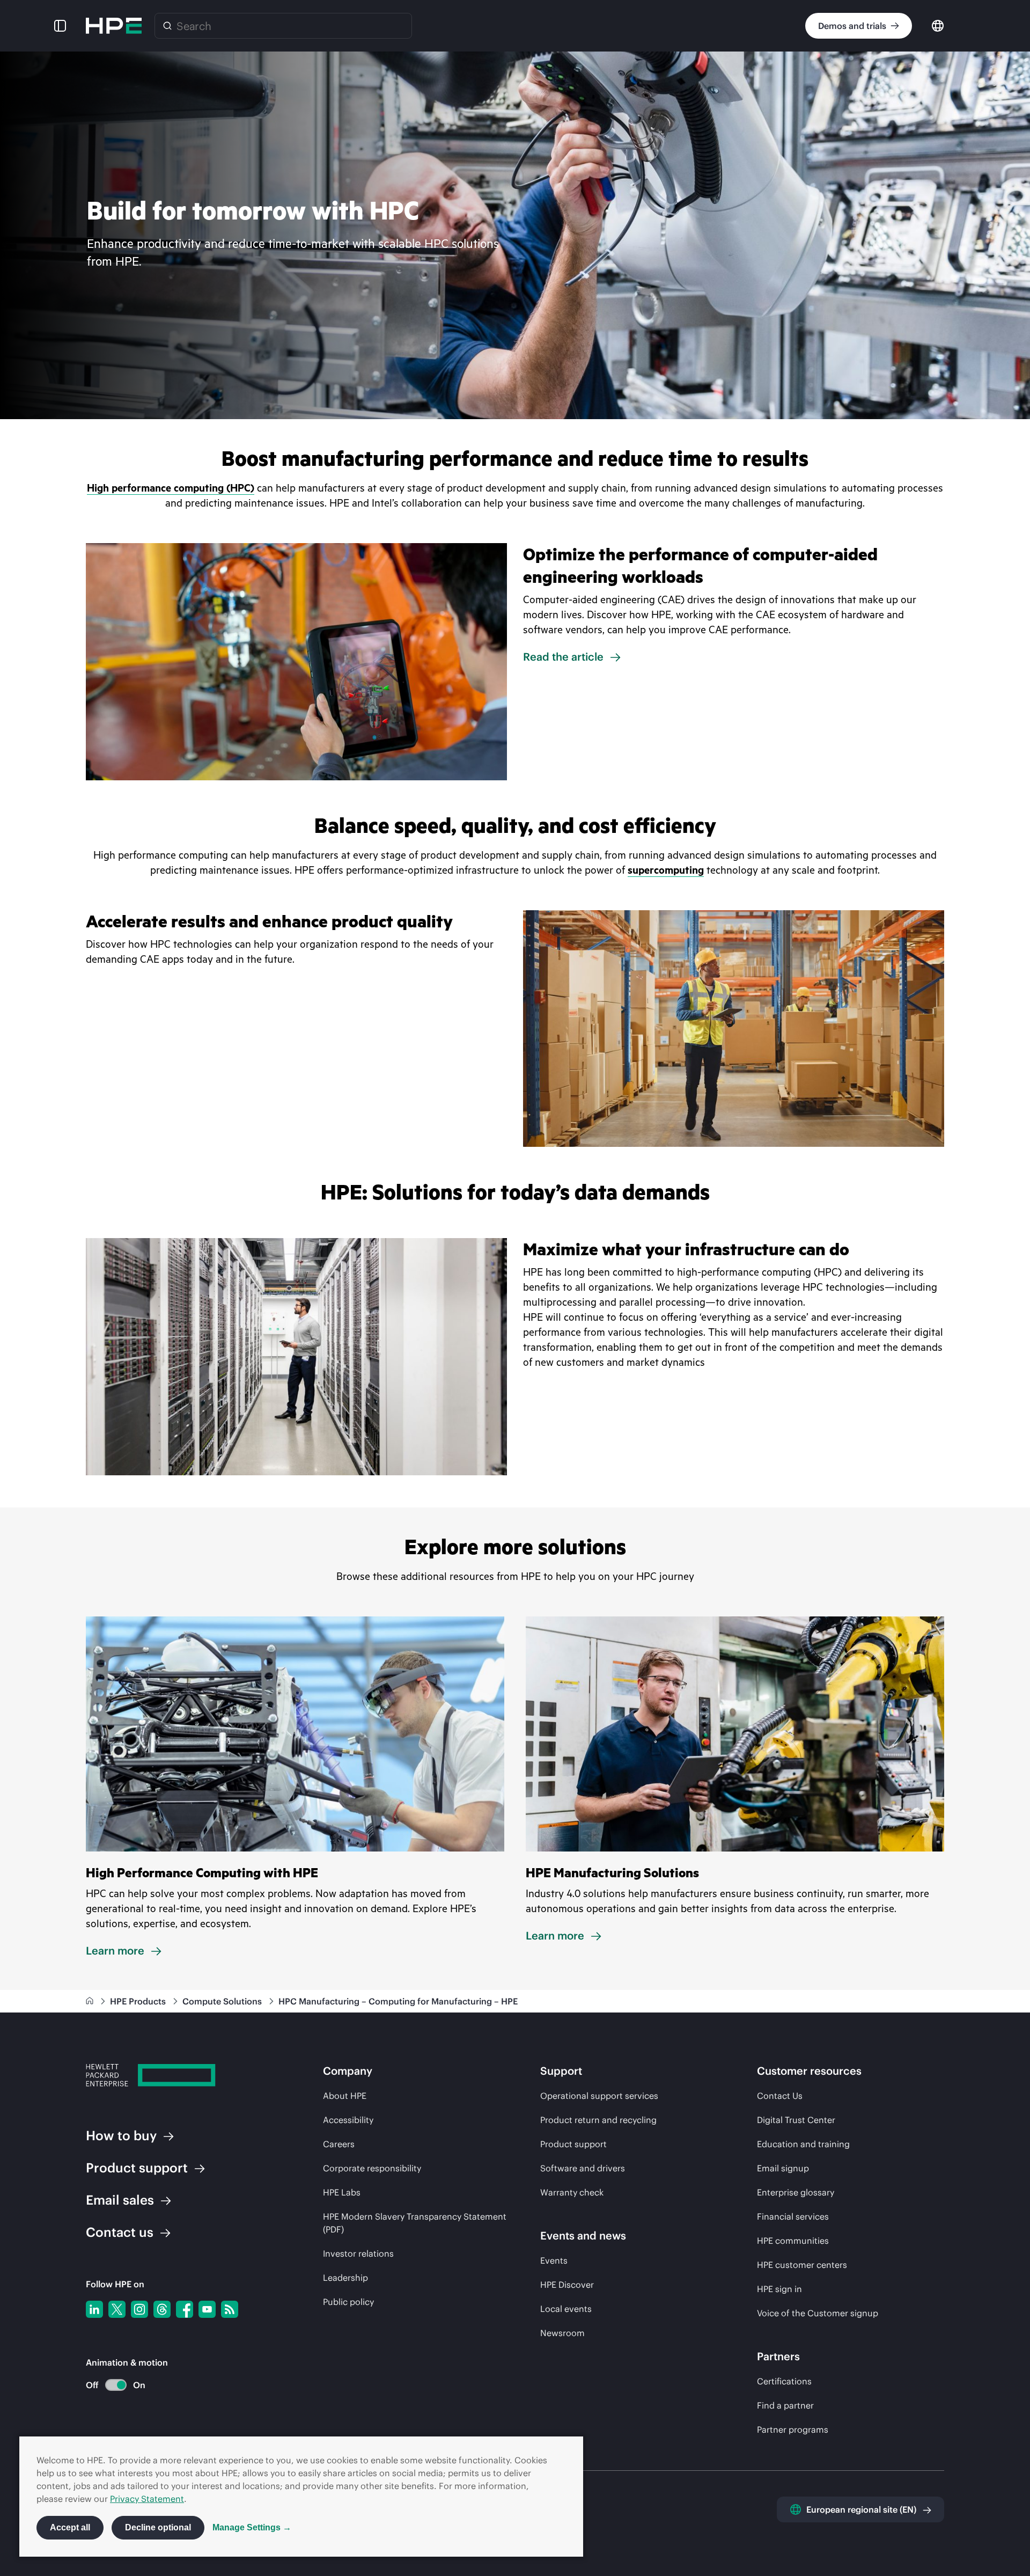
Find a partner (785, 2405)
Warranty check (572, 2192)
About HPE (345, 2096)
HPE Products (139, 2001)
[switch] (110, 2385)
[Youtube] (207, 2309)
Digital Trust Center (796, 2120)
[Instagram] (139, 2309)
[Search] (167, 26)
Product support (573, 2144)
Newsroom (562, 2333)
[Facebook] (185, 2309)
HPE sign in (779, 2289)
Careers (339, 2144)
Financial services (793, 2216)
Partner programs (793, 2429)
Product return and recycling (598, 2120)
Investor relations (358, 2253)
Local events (566, 2309)
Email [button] (120, 2200)
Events (554, 2260)
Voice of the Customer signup (818, 2313)
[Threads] (162, 2309)
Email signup (783, 2168)
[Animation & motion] (116, 2385)
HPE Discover (567, 2285)
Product (137, 2168)
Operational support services (599, 2096)
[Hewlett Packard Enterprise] (114, 26)
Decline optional (158, 2527)
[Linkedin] (94, 2309)
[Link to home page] (91, 2001)
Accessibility (348, 2120)
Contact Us (780, 2096)
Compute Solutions (223, 2001)
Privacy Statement (147, 2499)
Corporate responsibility (372, 2168)
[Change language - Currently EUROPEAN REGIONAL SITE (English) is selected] (938, 25)
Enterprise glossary (796, 2192)
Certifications (784, 2381)
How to (121, 2135)
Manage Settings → (252, 2527)
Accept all (70, 2527)
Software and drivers (583, 2168)
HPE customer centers (802, 2265)
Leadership (345, 2278)
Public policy (348, 2302)
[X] (117, 2309)
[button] (60, 26)
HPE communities (793, 2241)
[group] (515, 235)
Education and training (803, 2144)
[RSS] (230, 2309)
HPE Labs (342, 2192)
